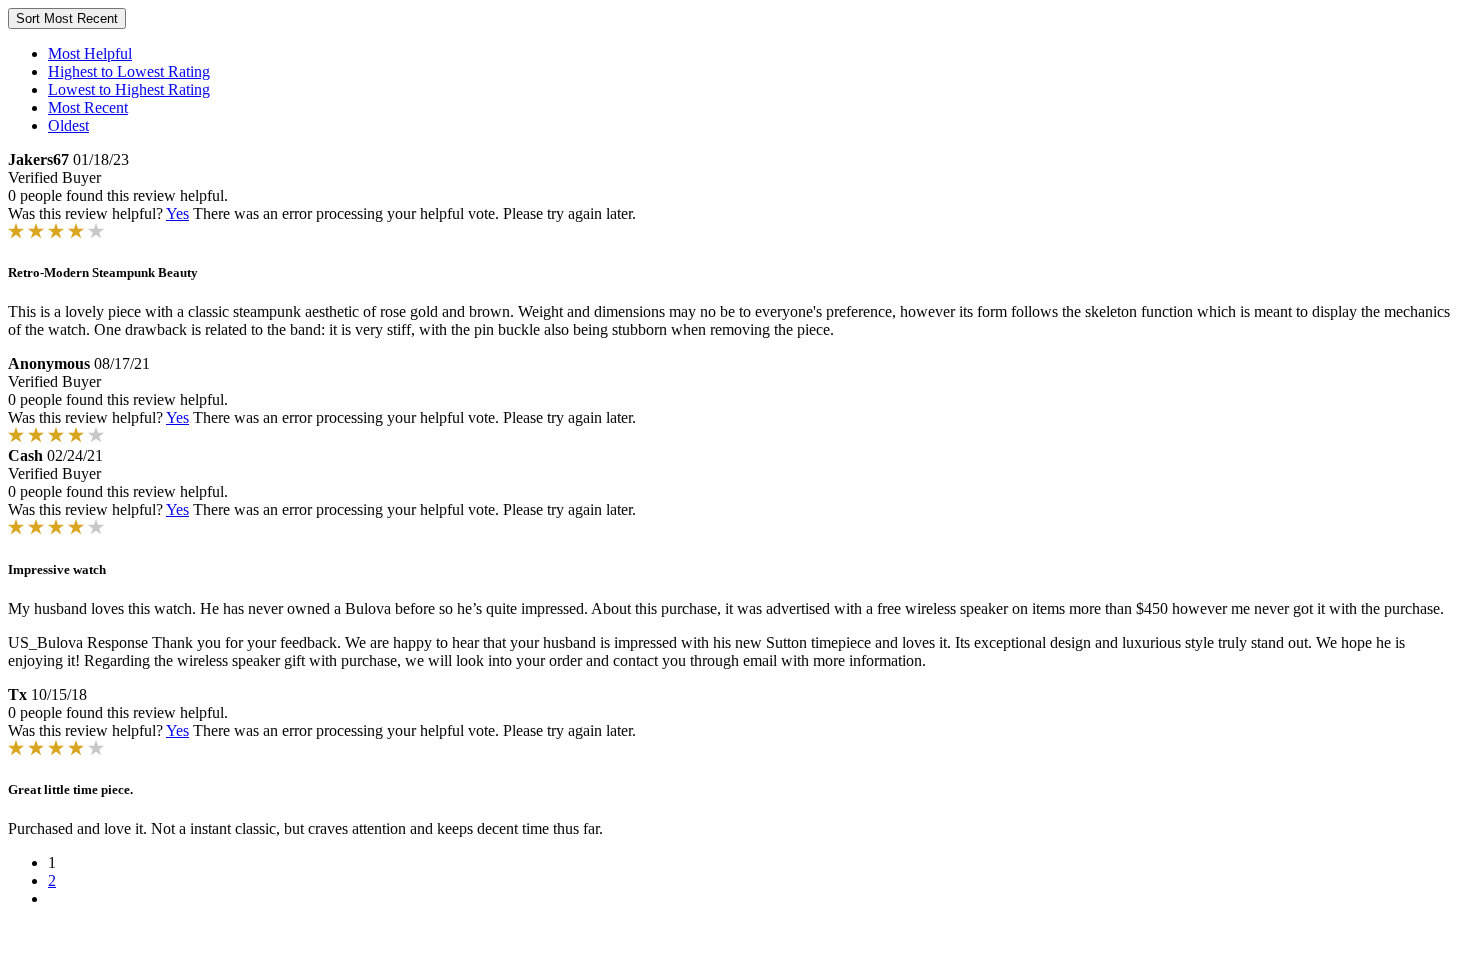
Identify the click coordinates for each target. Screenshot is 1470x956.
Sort (67, 18)
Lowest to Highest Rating (129, 89)
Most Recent (88, 107)
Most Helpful (90, 53)
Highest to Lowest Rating (129, 71)
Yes (177, 213)
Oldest (68, 125)
